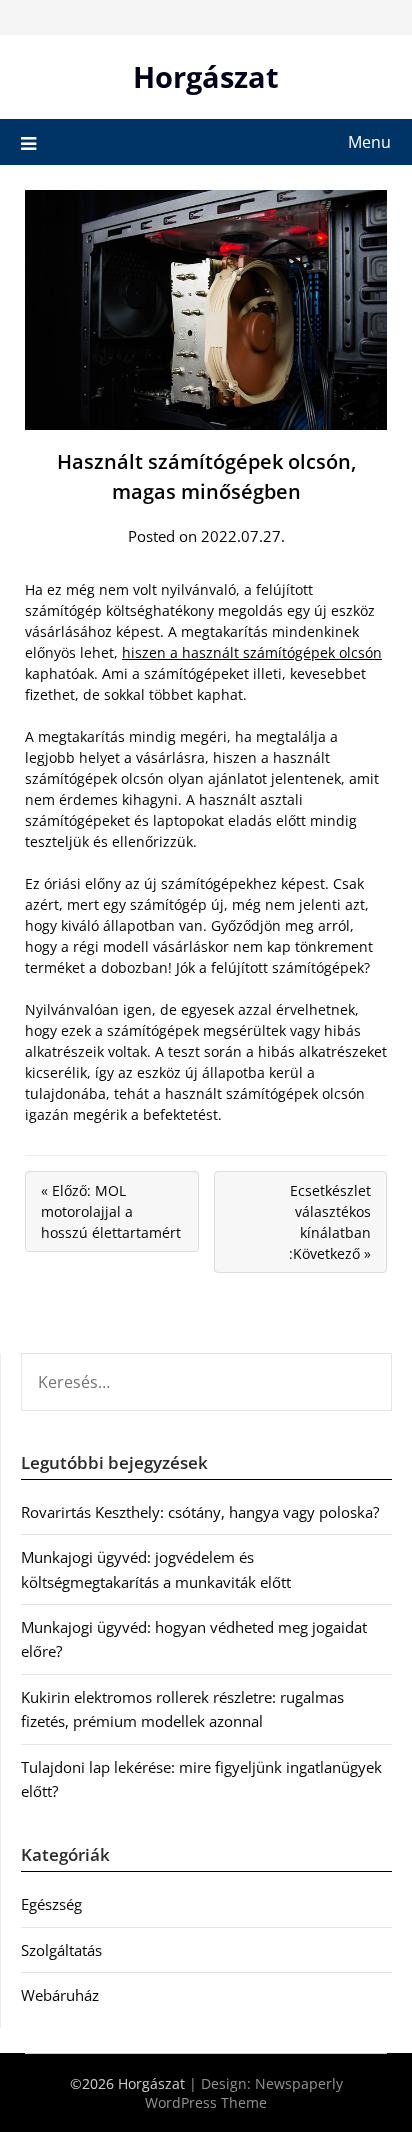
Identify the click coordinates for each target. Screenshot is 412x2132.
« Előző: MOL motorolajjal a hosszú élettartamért (111, 1211)
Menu (369, 142)
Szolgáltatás (61, 1950)
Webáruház (60, 1995)
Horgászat (206, 76)
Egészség (51, 1904)
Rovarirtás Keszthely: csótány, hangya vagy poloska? (200, 1512)
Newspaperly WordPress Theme (244, 2093)
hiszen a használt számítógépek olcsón (252, 652)
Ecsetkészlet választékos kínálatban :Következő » (330, 1222)
